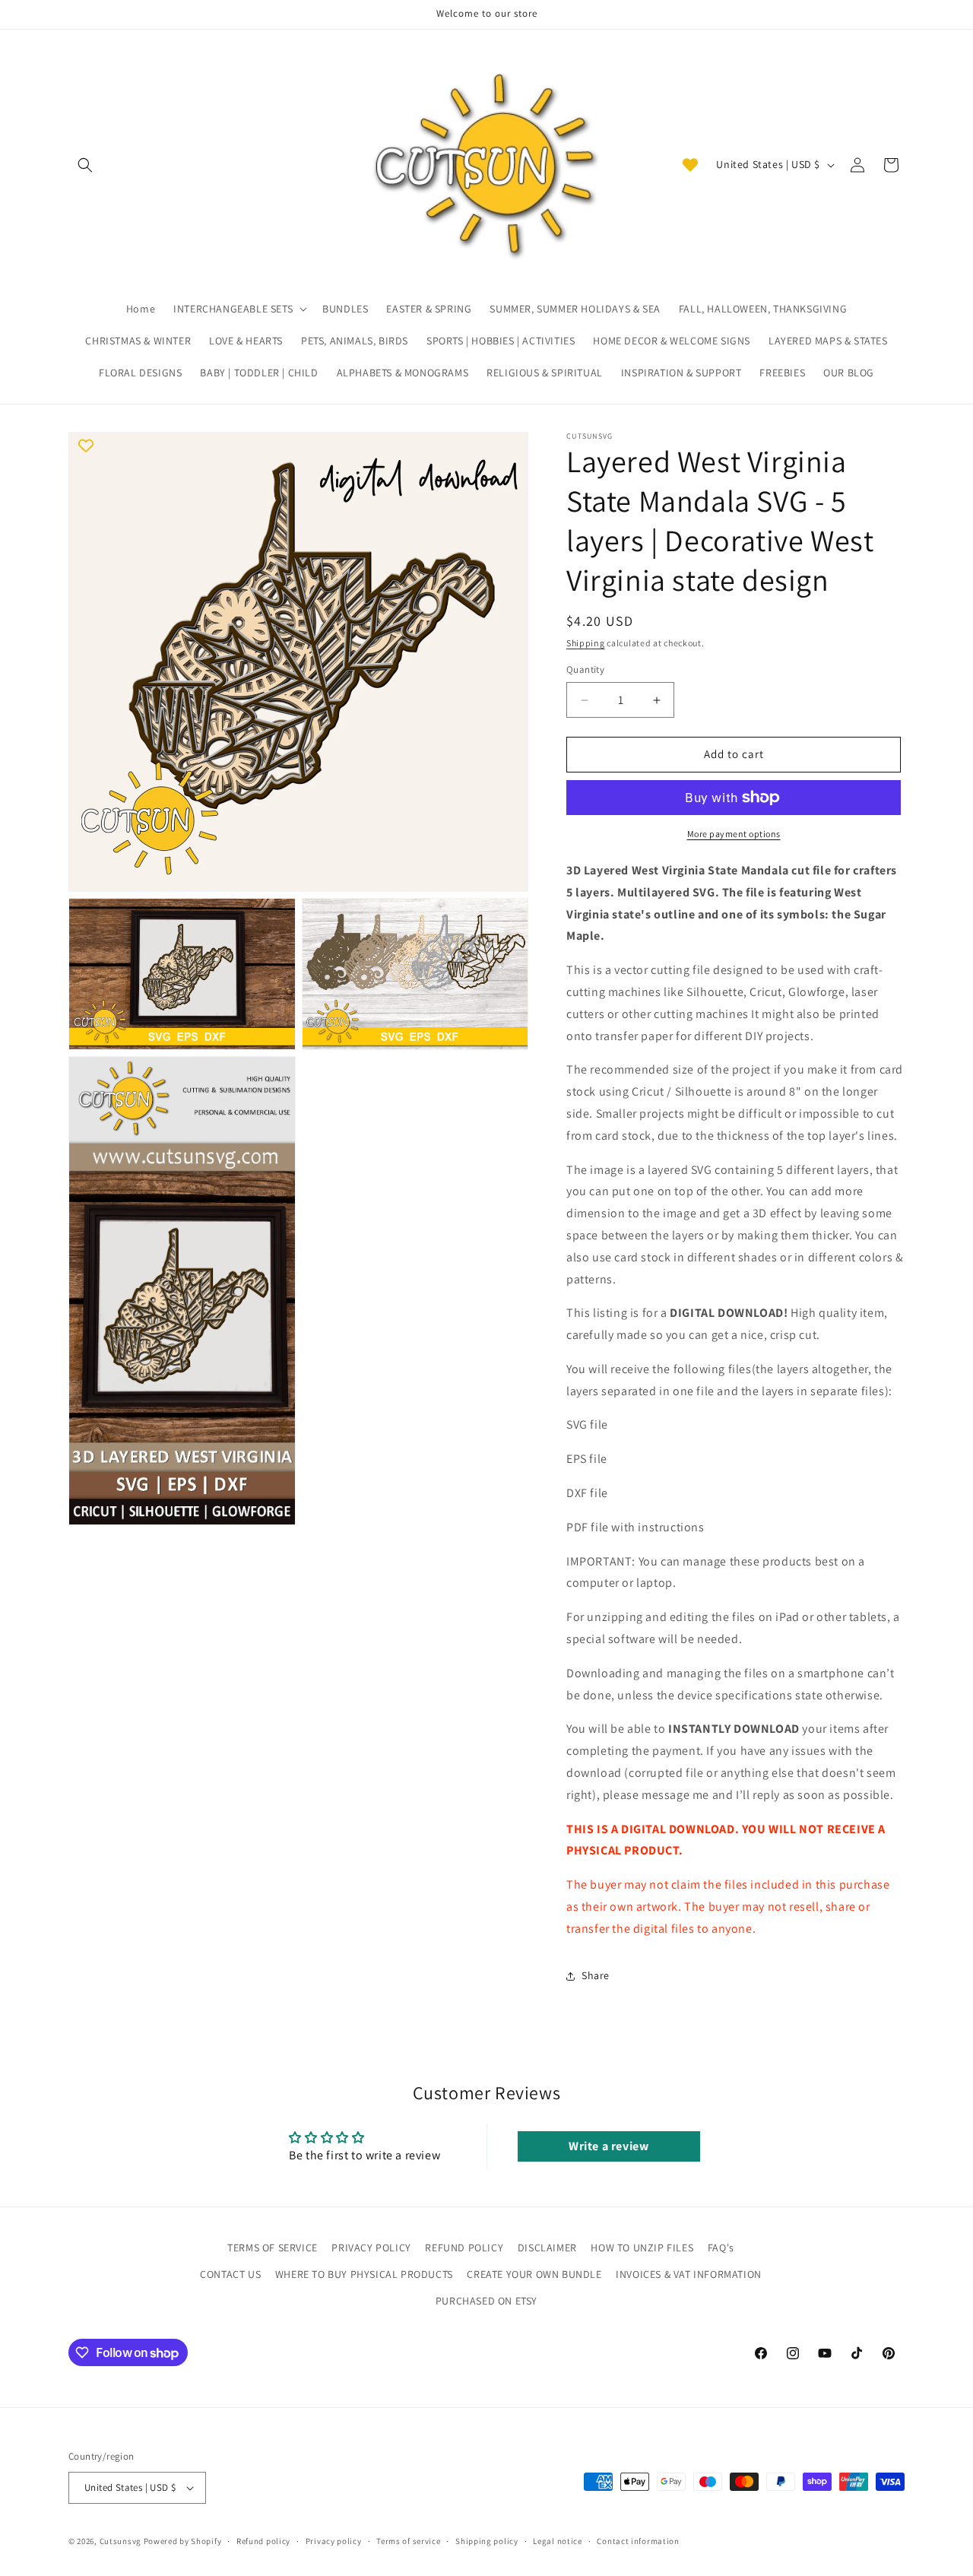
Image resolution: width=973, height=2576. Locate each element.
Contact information (638, 2540)
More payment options (734, 834)
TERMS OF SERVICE (273, 2248)
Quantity (585, 670)
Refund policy (263, 2540)
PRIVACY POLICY (371, 2248)
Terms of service (408, 2540)
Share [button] (596, 1975)
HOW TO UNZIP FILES (642, 2248)
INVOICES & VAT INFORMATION (689, 2274)
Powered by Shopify (183, 2541)
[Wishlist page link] (690, 165)
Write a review (609, 2147)
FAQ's (721, 2248)
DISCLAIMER (547, 2248)
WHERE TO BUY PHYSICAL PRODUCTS (364, 2274)
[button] (85, 165)
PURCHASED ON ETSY (486, 2301)
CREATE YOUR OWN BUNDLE (534, 2274)
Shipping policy (487, 2540)
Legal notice (557, 2540)
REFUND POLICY (464, 2248)
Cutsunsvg (120, 2541)
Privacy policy (334, 2540)
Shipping (586, 643)
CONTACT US (230, 2274)
